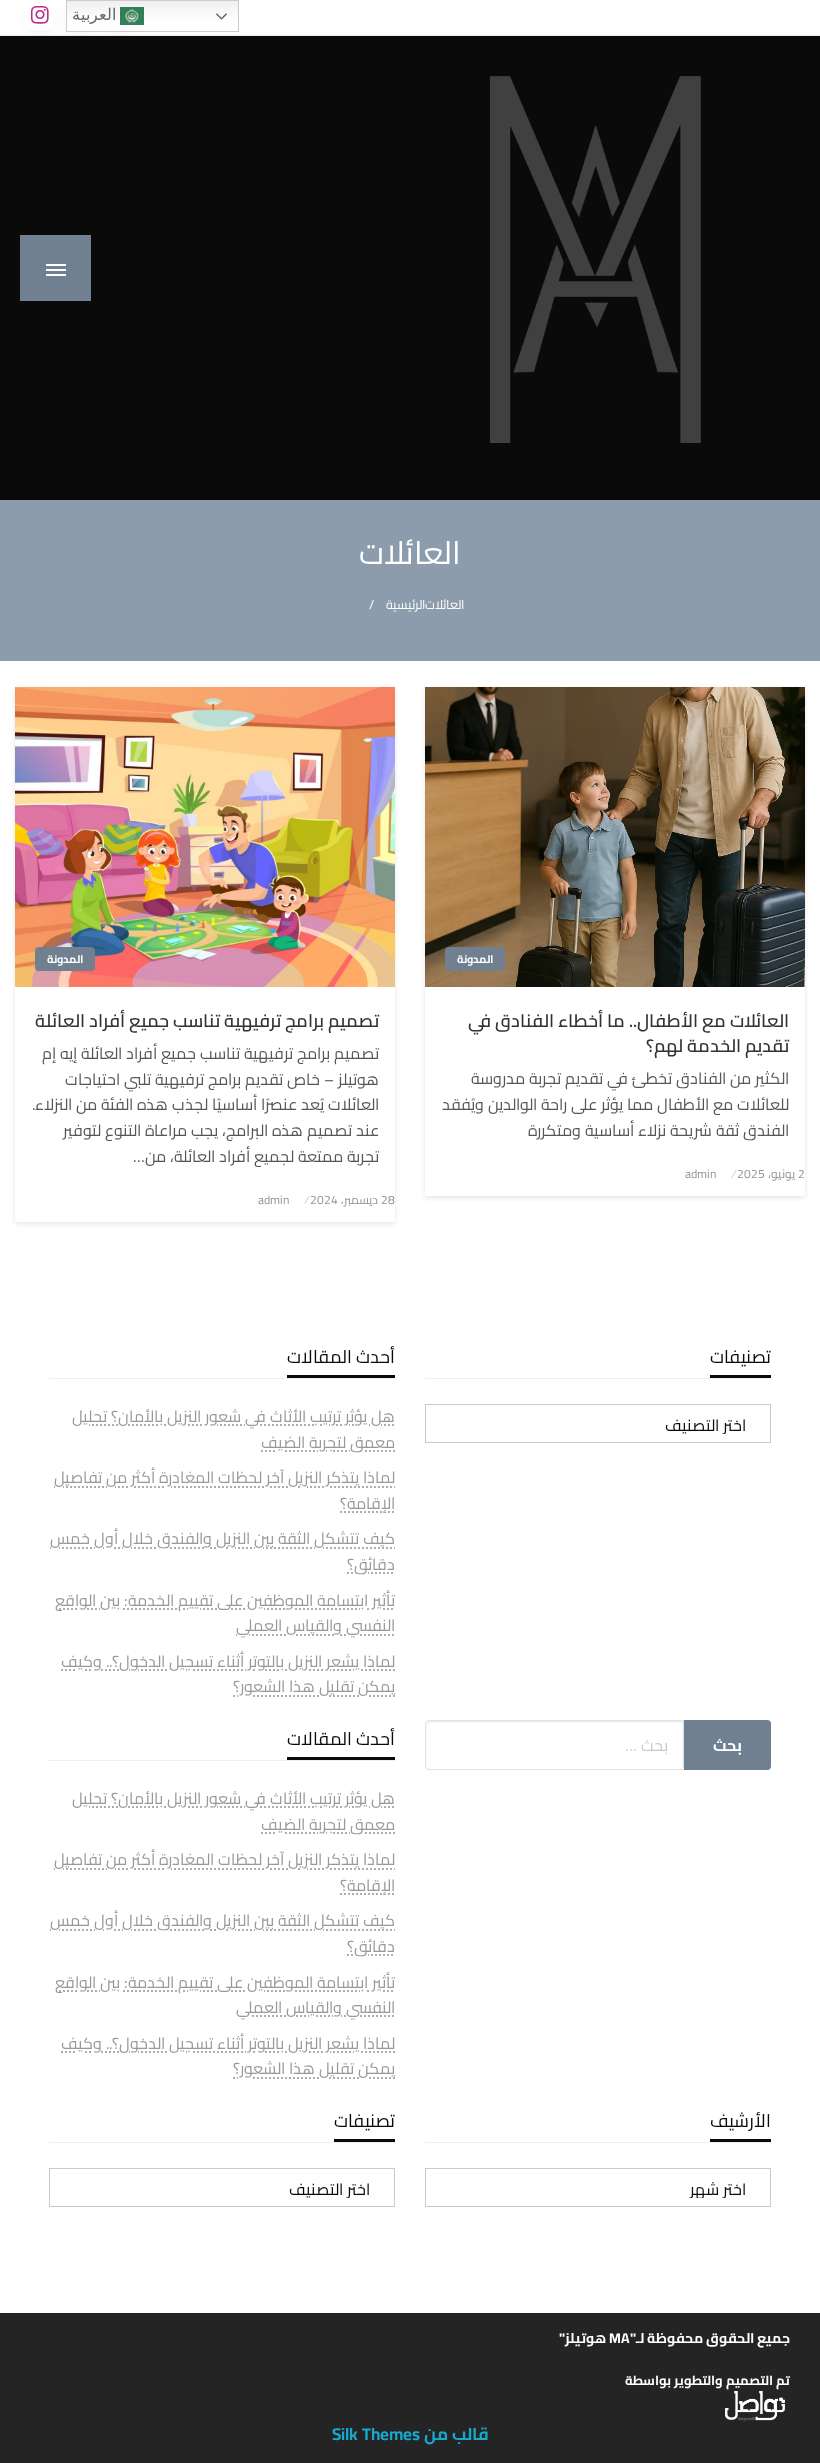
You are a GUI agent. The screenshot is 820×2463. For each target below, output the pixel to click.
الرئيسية (405, 604)
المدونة (475, 959)
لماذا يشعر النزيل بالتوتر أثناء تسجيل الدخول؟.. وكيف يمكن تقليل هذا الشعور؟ (228, 1674)
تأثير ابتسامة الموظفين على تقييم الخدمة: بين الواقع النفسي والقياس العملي (225, 1613)
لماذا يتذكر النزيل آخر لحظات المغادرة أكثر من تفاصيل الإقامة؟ (224, 1490)
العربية (96, 14)
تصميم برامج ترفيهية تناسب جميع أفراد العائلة (207, 1020)
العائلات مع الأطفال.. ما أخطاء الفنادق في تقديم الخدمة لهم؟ (628, 1033)
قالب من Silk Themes (410, 2434)
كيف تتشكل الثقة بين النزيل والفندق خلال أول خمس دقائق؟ (222, 1551)
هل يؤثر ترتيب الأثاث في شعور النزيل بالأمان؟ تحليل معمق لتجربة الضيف (233, 1429)
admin (700, 1173)
